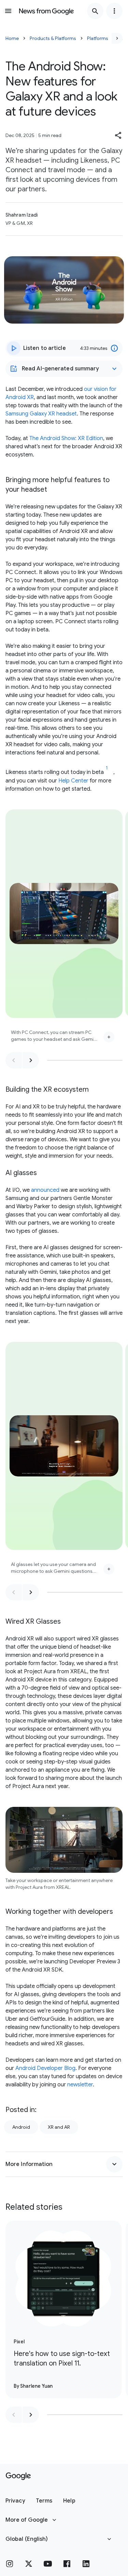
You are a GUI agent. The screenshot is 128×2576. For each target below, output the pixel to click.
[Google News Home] (46, 11)
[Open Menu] (8, 11)
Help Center (73, 781)
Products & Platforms (53, 38)
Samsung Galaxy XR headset (41, 414)
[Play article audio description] (14, 348)
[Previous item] (14, 1060)
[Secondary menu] (114, 11)
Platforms (98, 38)
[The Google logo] (18, 2476)
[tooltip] (114, 348)
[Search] (95, 11)
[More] (109, 1037)
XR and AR (59, 2127)
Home (12, 38)
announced (45, 1190)
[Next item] (31, 1060)
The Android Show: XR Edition (66, 438)
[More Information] (114, 2164)
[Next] (117, 38)
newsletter (80, 2085)
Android (21, 2127)
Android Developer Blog (45, 2068)
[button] (118, 135)
